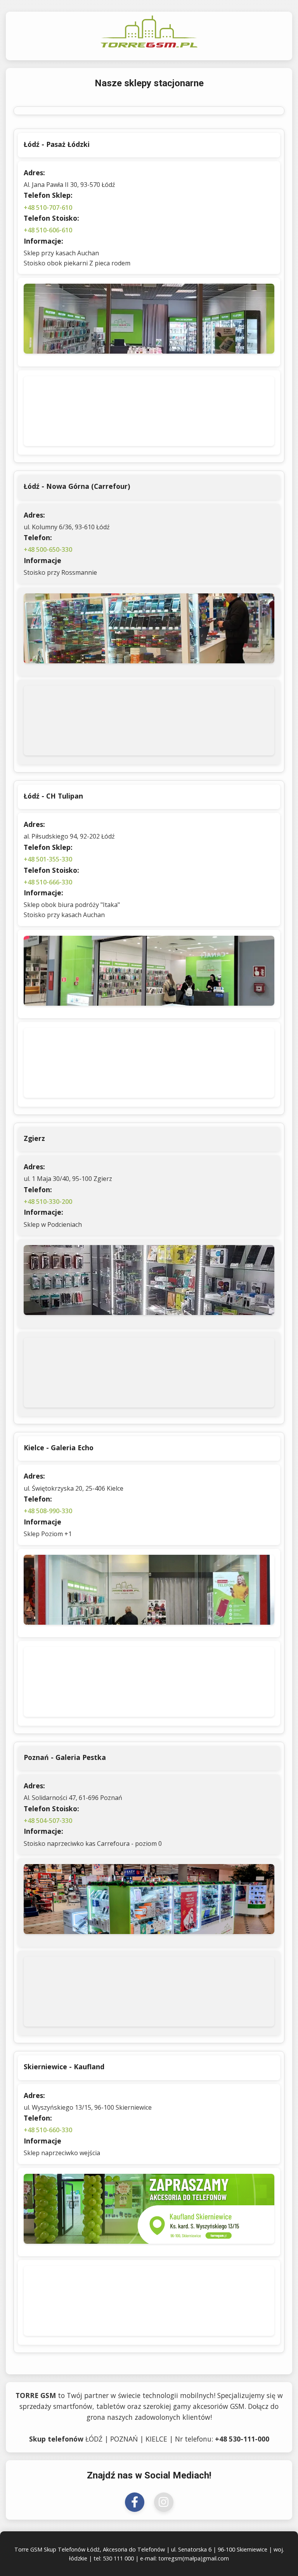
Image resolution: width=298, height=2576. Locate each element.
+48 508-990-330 (48, 1511)
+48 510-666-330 (48, 882)
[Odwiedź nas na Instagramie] (164, 2502)
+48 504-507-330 (48, 1821)
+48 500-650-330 (48, 549)
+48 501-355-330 (48, 859)
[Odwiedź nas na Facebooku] (135, 2502)
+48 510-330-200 (48, 1202)
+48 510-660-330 (48, 2130)
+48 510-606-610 (48, 230)
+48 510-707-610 (48, 208)
